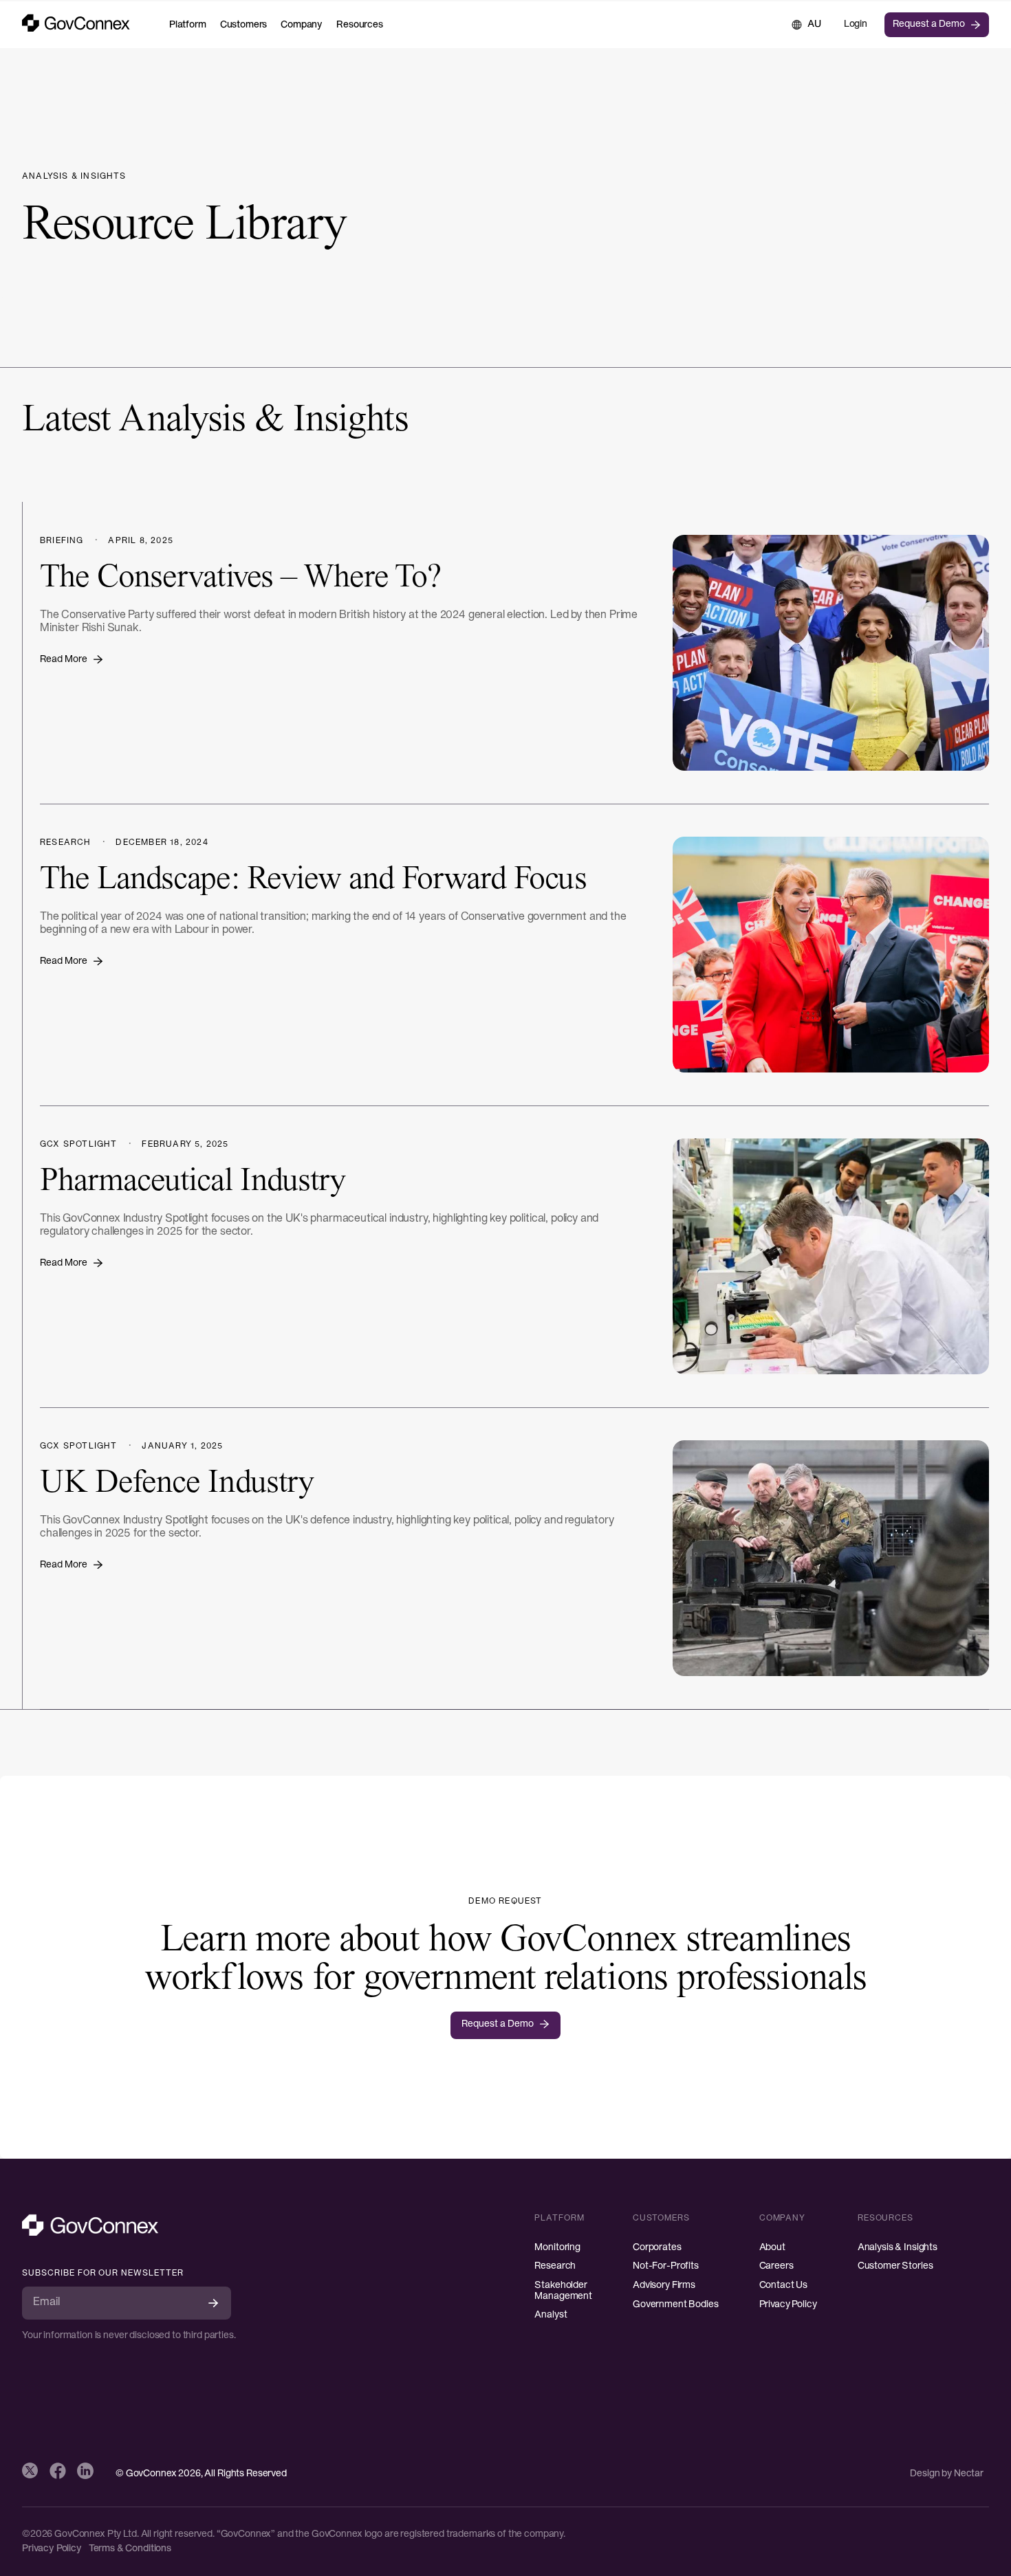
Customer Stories (895, 2266)
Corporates (657, 2248)
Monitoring (557, 2248)
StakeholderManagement (563, 2291)
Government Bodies (676, 2305)
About (772, 2248)
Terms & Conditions (130, 2549)
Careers (776, 2266)
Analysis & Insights (898, 2248)
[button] (188, 25)
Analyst (551, 2315)
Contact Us (784, 2286)
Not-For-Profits (666, 2266)
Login (856, 24)
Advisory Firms (664, 2286)
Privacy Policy (788, 2305)
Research (555, 2266)
